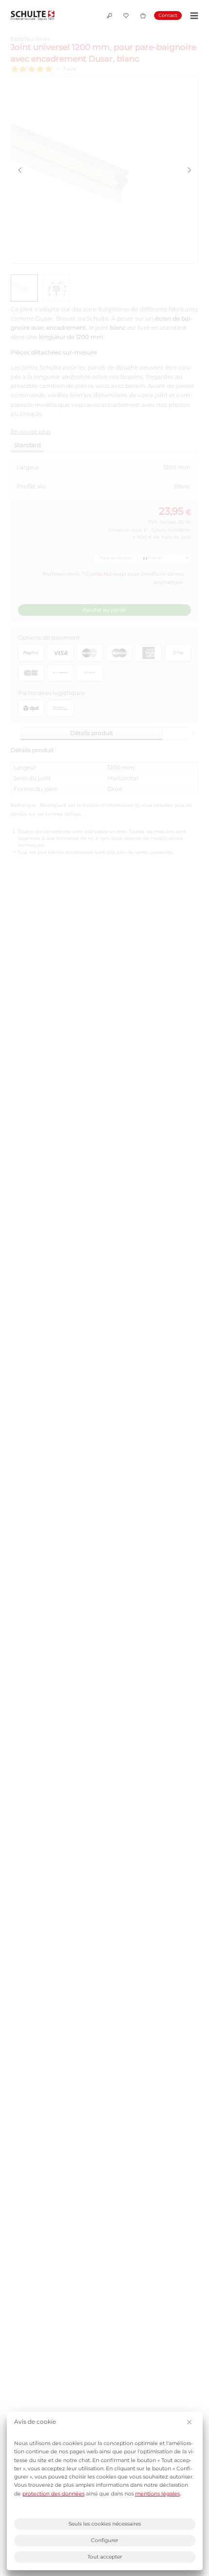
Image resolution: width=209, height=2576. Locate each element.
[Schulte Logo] (33, 16)
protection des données (53, 2494)
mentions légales (157, 2494)
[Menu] (193, 16)
